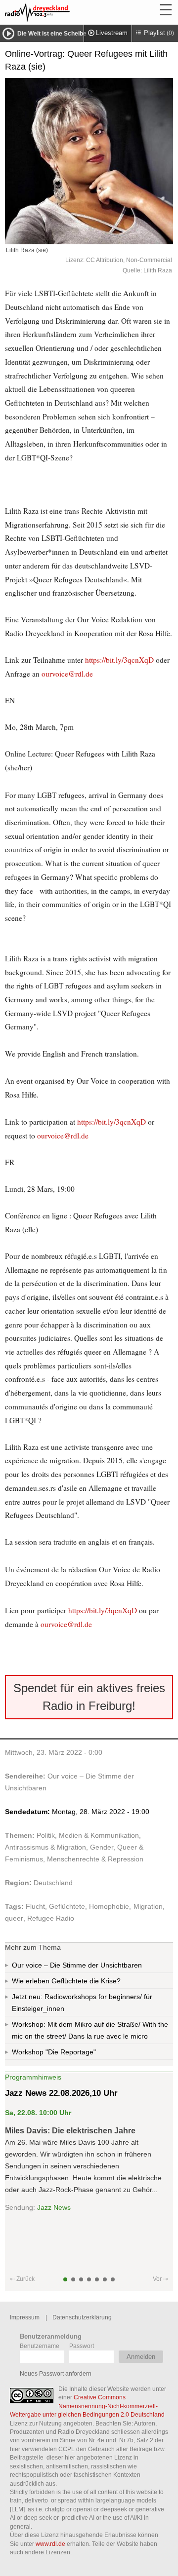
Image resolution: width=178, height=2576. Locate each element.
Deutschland (53, 1883)
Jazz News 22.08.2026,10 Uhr (61, 2093)
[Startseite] (64, 12)
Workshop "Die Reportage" (54, 2052)
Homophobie (109, 1906)
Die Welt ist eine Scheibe (52, 34)
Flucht (35, 1906)
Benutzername (40, 2346)
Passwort (82, 2346)
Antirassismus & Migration (45, 1847)
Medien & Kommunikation (99, 1835)
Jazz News (54, 2207)
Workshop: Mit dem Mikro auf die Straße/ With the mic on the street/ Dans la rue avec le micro (90, 2030)
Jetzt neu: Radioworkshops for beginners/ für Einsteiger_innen (82, 2003)
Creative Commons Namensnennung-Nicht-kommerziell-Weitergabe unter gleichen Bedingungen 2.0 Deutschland (87, 2406)
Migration (148, 1906)
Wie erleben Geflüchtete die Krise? (66, 1981)
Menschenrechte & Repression (95, 1859)
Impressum (25, 2317)
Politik (46, 1835)
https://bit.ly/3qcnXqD (119, 660)
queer (14, 1918)
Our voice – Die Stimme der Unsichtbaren (77, 1965)
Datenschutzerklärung (82, 2317)
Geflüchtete (67, 1906)
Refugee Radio (51, 1918)
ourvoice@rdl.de (67, 674)
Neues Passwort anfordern (56, 2373)
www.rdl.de (50, 2544)
